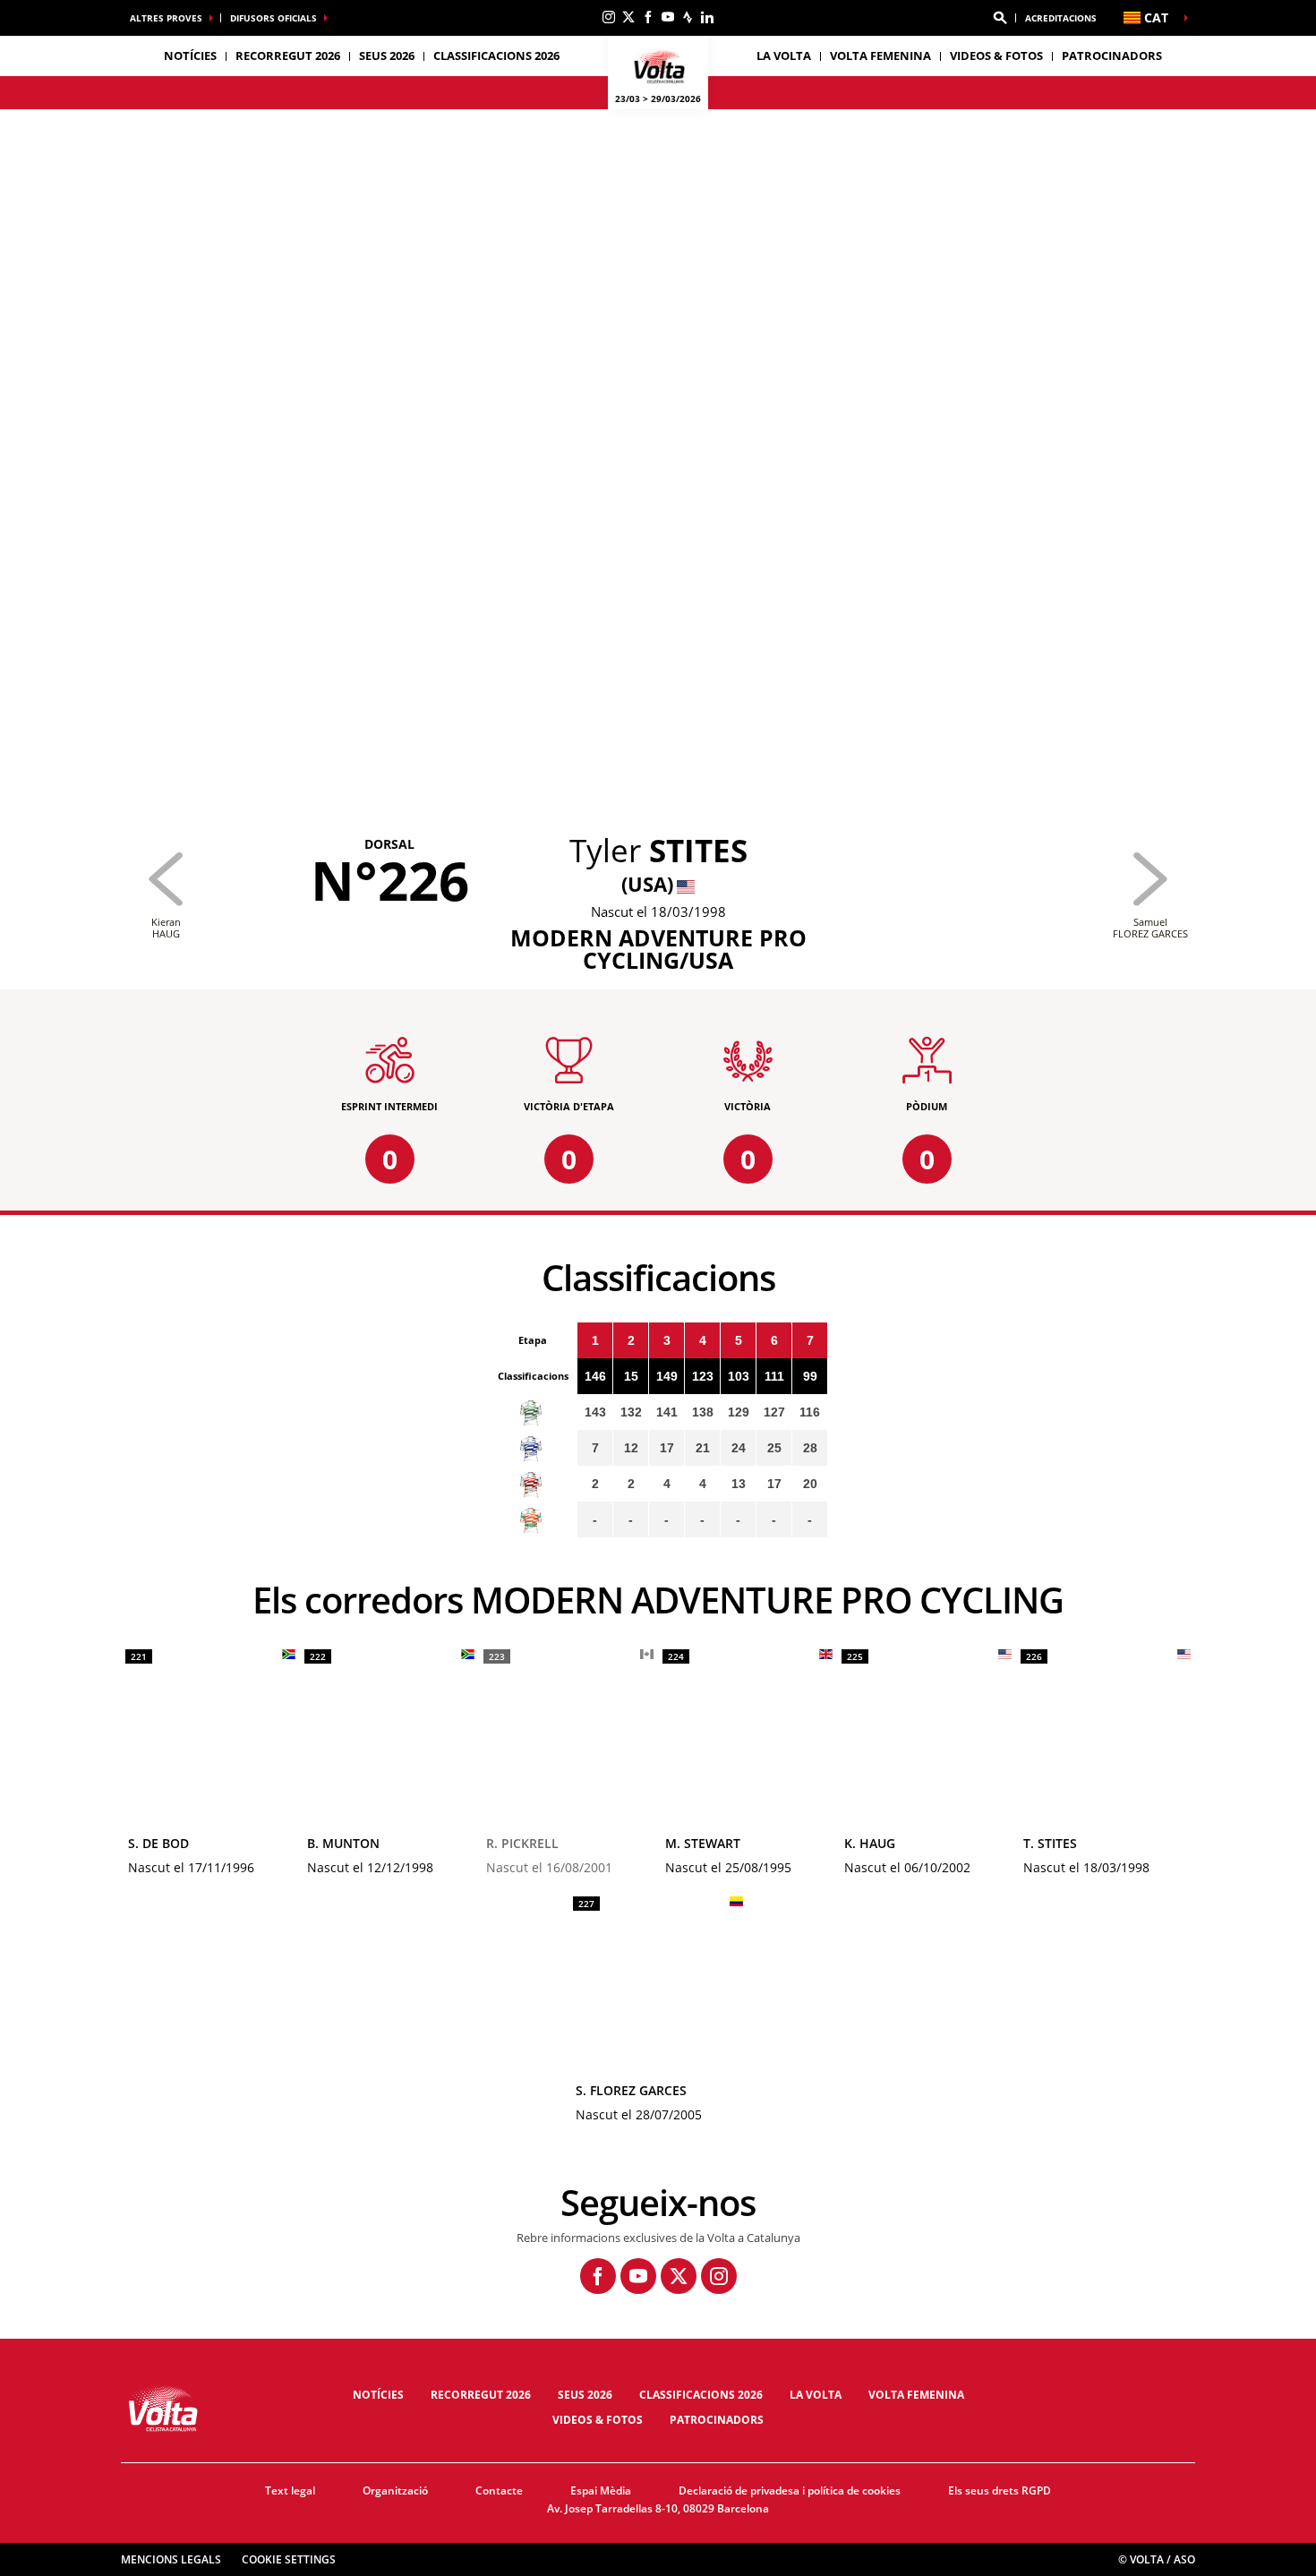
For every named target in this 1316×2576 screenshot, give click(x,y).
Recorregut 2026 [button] (288, 56)
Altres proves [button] (166, 18)
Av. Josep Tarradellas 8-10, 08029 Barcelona (658, 2508)
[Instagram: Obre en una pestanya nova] (609, 17)
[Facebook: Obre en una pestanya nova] (648, 17)
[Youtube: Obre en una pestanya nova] (668, 17)
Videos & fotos (996, 56)
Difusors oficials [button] (273, 18)
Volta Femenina (880, 56)
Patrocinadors (1112, 56)
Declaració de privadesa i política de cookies (790, 2490)
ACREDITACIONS (1061, 18)
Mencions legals (171, 2559)
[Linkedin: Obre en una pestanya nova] (707, 17)
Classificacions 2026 (496, 56)
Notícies (190, 56)
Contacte (499, 2490)
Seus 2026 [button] (387, 56)
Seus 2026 (585, 2395)
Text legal (290, 2490)
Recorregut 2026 (481, 2395)
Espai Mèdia (601, 2490)
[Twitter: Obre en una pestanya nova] (628, 17)
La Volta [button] (784, 56)
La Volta (816, 2395)
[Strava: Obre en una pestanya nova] (688, 17)
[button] (1000, 18)
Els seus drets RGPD (1000, 2490)
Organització (395, 2490)
